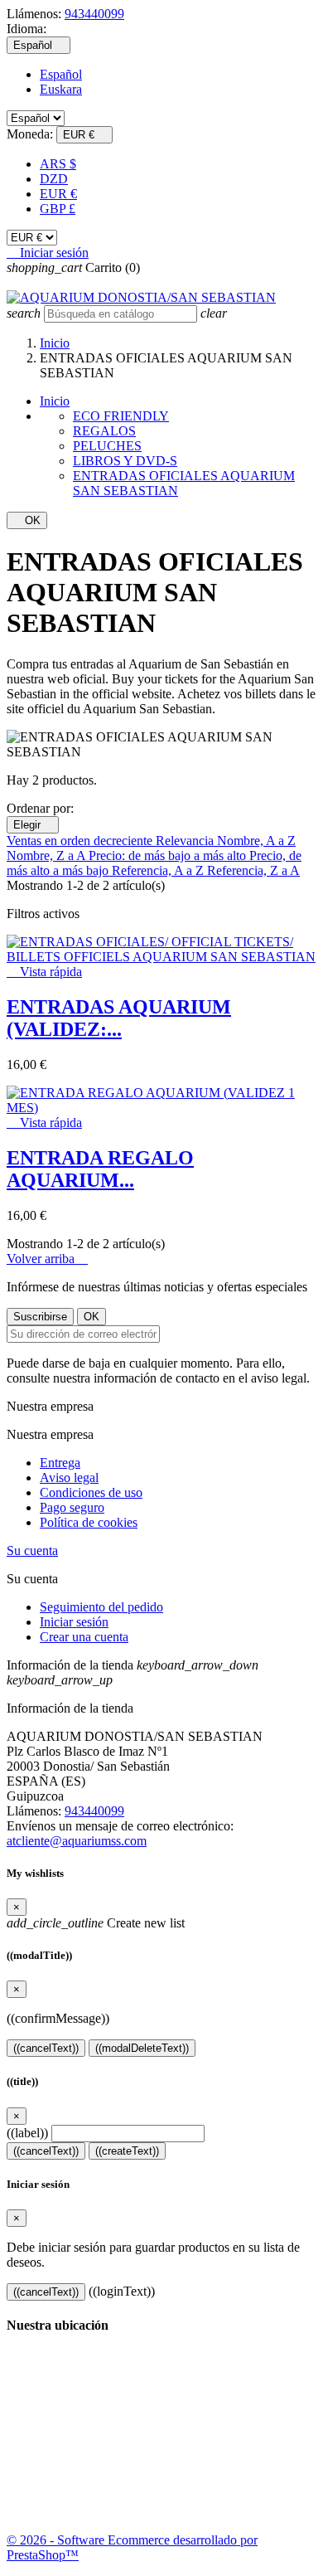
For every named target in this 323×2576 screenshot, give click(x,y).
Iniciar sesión (74, 1622)
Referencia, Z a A (253, 870)
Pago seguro (72, 1507)
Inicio (55, 401)
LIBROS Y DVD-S (125, 461)
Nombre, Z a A (48, 855)
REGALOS (104, 431)
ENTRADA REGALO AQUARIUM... (100, 1169)
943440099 (94, 14)
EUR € (58, 194)
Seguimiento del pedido (101, 1607)
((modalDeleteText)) (142, 2048)
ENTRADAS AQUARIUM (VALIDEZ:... (119, 1018)
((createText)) (127, 2151)
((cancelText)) (46, 2048)
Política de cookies (89, 1522)
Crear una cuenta (84, 1637)
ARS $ (58, 164)
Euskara (61, 89)
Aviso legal (69, 1478)
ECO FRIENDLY (121, 416)
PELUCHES (107, 446)
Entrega (60, 1463)
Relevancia (186, 841)
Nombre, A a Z (256, 841)
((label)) (27, 2133)
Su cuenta (32, 1550)
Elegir (33, 825)
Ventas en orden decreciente (81, 841)
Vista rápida (44, 972)
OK (27, 520)
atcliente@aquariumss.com (77, 1841)
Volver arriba (47, 1259)
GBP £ (58, 209)
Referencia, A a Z (159, 870)
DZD (54, 179)
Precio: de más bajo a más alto (169, 855)
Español (61, 74)
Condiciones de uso (91, 1492)
